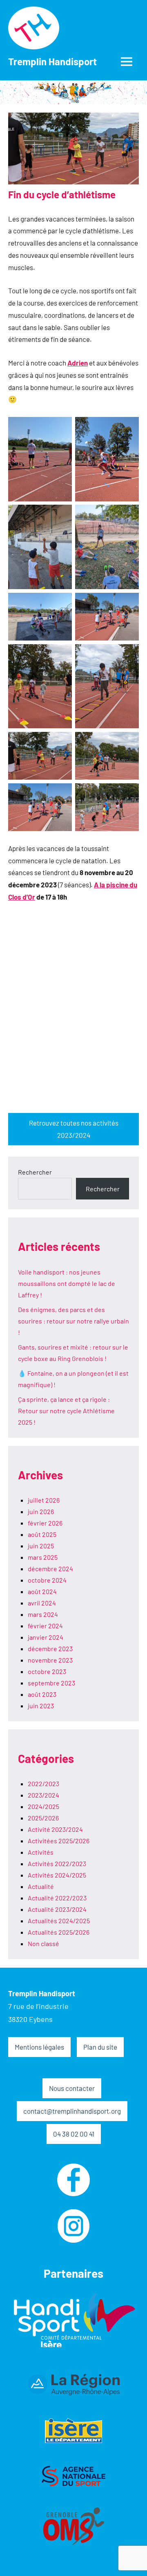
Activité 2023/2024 (55, 1829)
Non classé (43, 1943)
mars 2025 (43, 1557)
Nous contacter (72, 2088)
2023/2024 (43, 1795)
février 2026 (45, 1523)
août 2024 (42, 1591)
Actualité (41, 1886)
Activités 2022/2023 (57, 1863)
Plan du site (100, 2047)
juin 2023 (41, 1706)
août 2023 (42, 1694)
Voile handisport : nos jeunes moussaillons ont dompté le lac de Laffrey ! (67, 1283)
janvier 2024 (46, 1637)
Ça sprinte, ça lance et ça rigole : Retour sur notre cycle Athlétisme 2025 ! (66, 1411)
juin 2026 (41, 1511)
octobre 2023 (47, 1671)
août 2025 (42, 1534)
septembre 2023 (51, 1683)
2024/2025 (43, 1806)
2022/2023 (43, 1783)
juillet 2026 (44, 1500)
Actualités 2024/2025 (59, 1921)
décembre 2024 (50, 1568)
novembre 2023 (50, 1660)
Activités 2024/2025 (57, 1875)
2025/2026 (43, 1818)
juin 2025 (41, 1546)
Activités (41, 1852)
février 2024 (45, 1626)
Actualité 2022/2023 (57, 1898)
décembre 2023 (50, 1648)
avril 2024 (42, 1603)
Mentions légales (39, 2047)
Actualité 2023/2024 (57, 1909)
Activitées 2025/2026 (59, 1841)
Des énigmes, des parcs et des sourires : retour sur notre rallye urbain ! (73, 1321)
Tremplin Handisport (52, 61)
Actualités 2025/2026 (59, 1932)
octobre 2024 (47, 1580)
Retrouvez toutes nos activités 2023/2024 (74, 1129)
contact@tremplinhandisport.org (72, 2111)
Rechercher (35, 1172)
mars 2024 (43, 1614)
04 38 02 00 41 (74, 2134)
